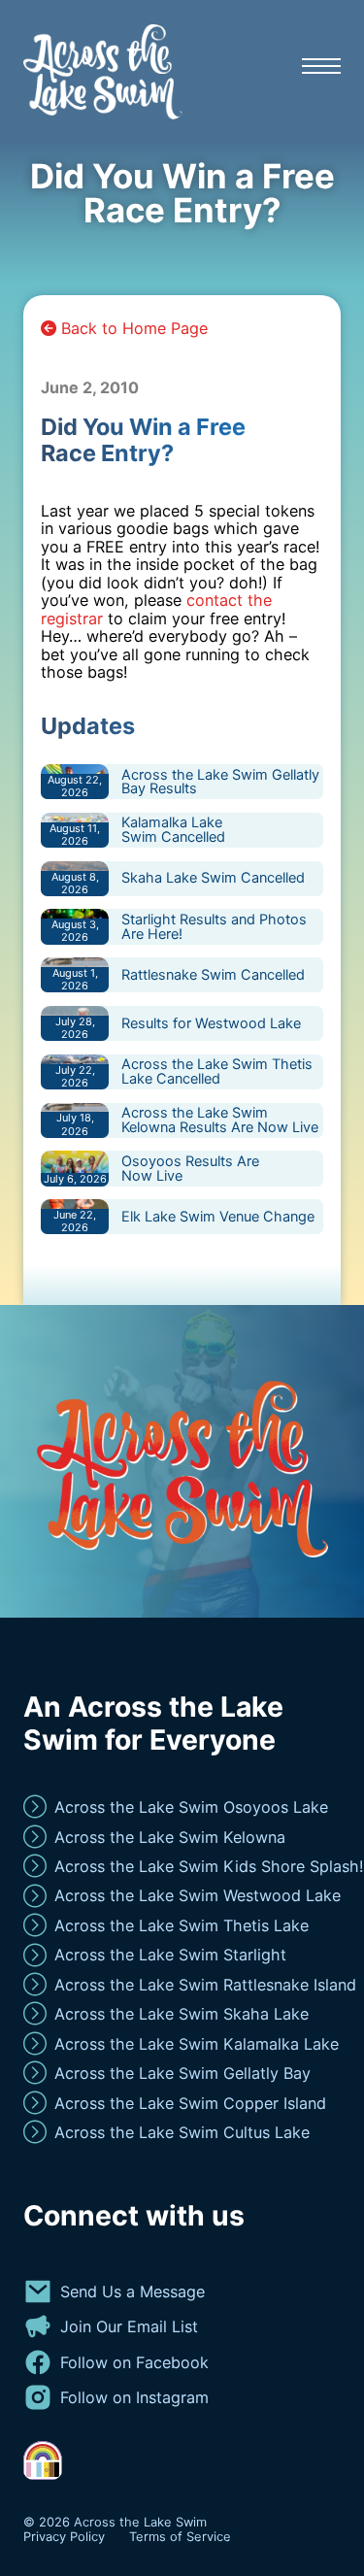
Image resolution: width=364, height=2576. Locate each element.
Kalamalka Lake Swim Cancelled (173, 829)
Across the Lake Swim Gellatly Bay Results (220, 782)
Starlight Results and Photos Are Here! (214, 926)
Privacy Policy (64, 2537)
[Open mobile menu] (321, 66)
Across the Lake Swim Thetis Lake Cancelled (217, 1071)
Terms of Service (180, 2537)
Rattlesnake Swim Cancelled (213, 974)
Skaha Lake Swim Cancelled (213, 877)
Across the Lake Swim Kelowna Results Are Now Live (220, 1120)
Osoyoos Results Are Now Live (190, 1168)
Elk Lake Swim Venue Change (218, 1216)
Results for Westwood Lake (211, 1023)
